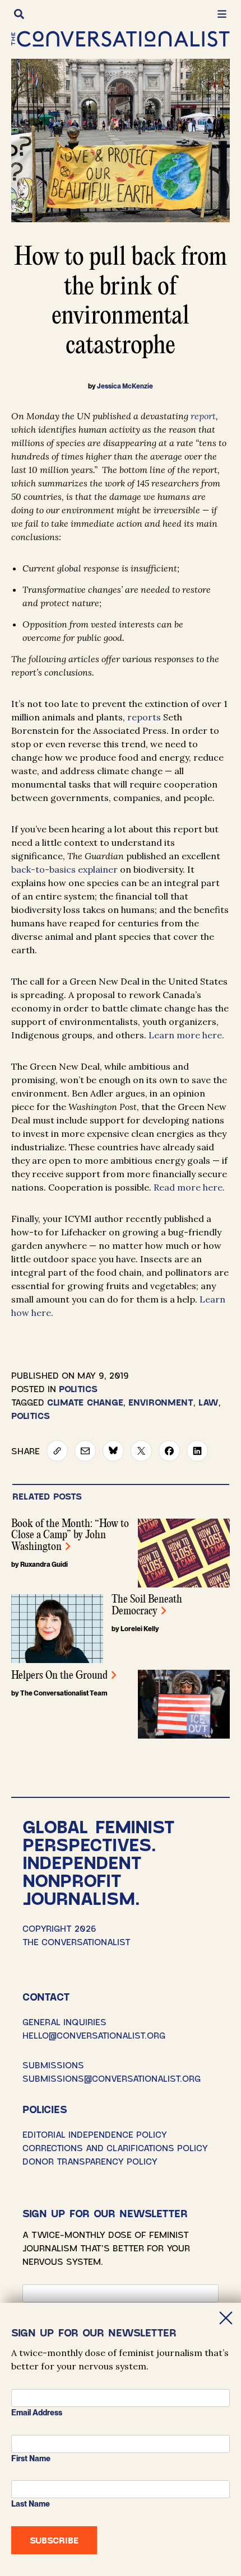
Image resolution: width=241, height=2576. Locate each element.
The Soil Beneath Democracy (147, 1605)
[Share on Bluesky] (113, 1451)
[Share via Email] (85, 1451)
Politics (78, 1388)
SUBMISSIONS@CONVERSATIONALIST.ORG (112, 2078)
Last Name (31, 2504)
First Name (31, 2458)
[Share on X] (141, 1451)
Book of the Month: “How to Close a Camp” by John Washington (70, 1535)
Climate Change (85, 1402)
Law (208, 1402)
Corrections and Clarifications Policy (115, 2148)
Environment (161, 1402)
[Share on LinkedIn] (197, 1451)
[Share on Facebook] (169, 1451)
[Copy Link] (57, 1451)
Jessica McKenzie (125, 386)
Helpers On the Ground (59, 1676)
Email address (37, 2413)
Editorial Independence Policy (95, 2134)
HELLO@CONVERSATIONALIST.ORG (94, 2035)
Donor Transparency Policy (90, 2161)
